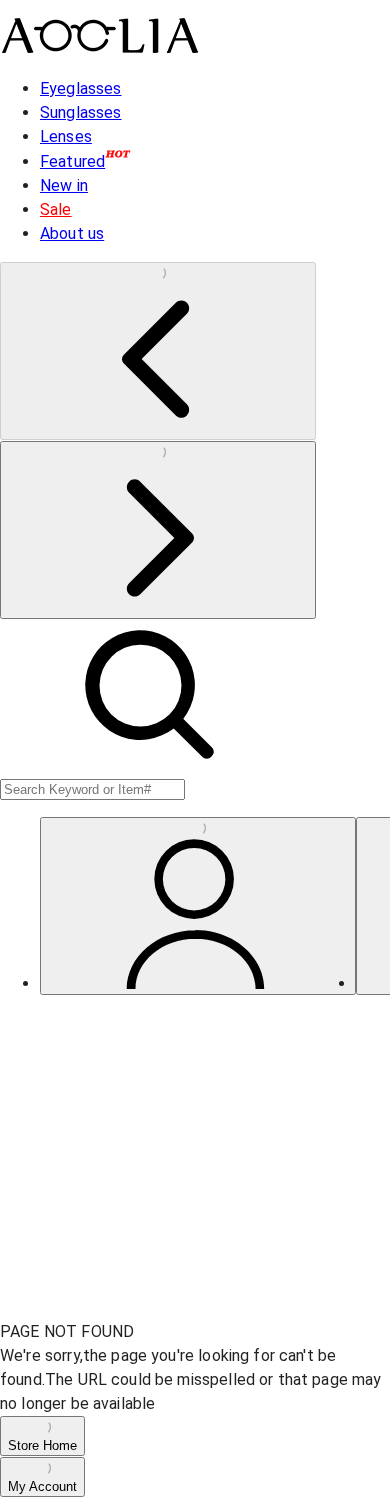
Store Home (42, 1445)
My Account (42, 1486)
